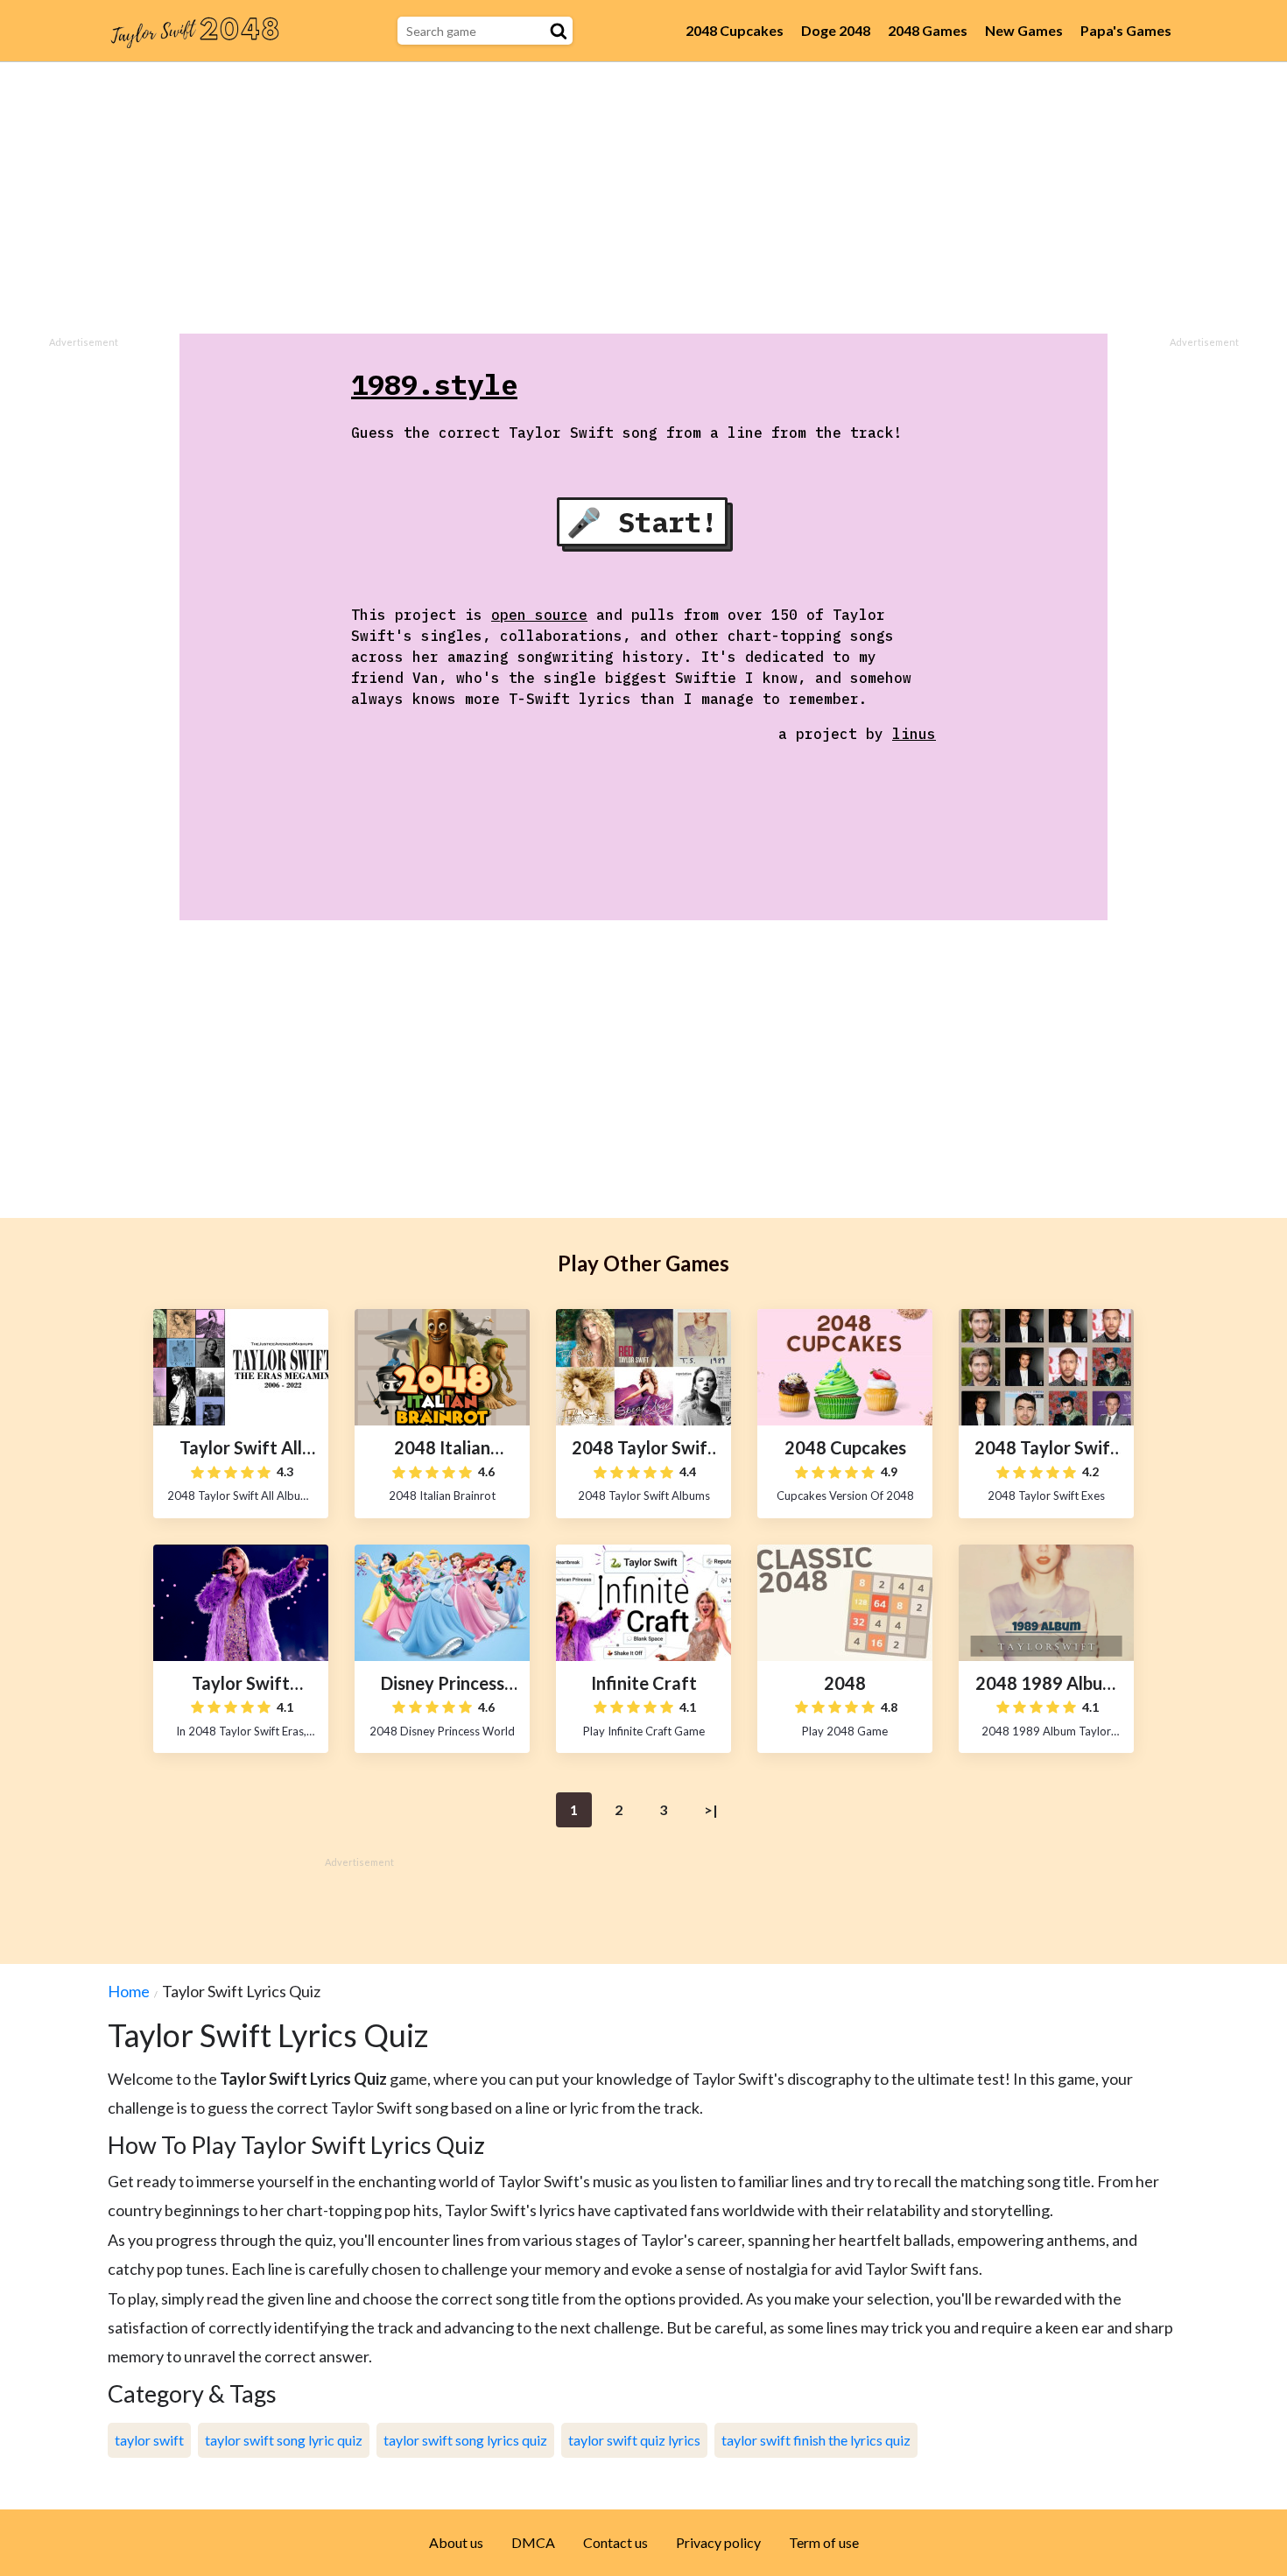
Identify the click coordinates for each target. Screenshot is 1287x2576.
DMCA (533, 2542)
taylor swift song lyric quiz (284, 2440)
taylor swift (149, 2440)
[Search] (559, 31)
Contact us (615, 2542)
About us (456, 2542)
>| (711, 1809)
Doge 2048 (836, 30)
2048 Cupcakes (735, 30)
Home (129, 1991)
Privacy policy (718, 2542)
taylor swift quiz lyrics (634, 2440)
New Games (1024, 30)
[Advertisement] (643, 198)
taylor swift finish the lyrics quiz (816, 2440)
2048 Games (928, 30)
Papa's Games (1126, 30)
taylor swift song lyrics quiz (465, 2440)
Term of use (824, 2542)
